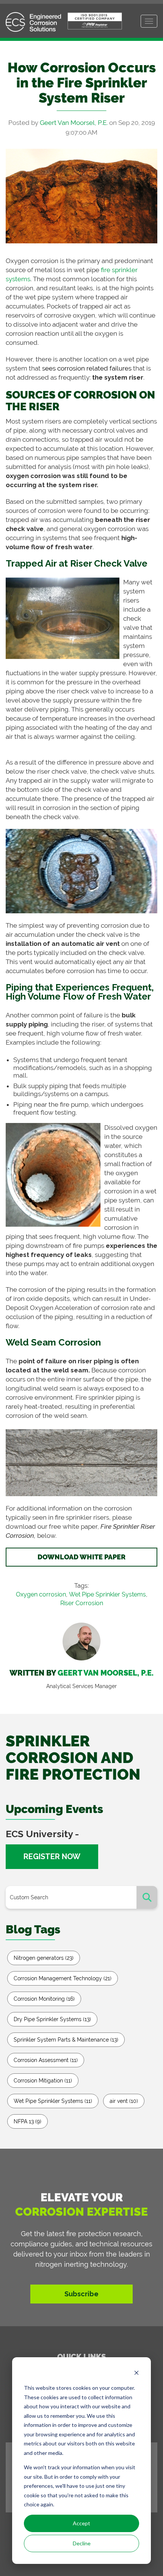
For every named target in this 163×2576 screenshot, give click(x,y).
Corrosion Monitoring (44, 1999)
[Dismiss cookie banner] (136, 2374)
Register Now (52, 1856)
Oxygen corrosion (41, 1594)
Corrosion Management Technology (63, 1978)
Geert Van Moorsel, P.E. (74, 123)
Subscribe (81, 2294)
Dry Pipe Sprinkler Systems (52, 2019)
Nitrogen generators (44, 1958)
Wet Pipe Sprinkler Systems (107, 1594)
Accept (81, 2523)
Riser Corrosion (82, 1603)
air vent (124, 2101)
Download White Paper (81, 1557)
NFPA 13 (27, 2121)
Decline (82, 2543)
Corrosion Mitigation (43, 2081)
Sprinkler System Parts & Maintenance (66, 2040)
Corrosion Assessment (46, 2060)
